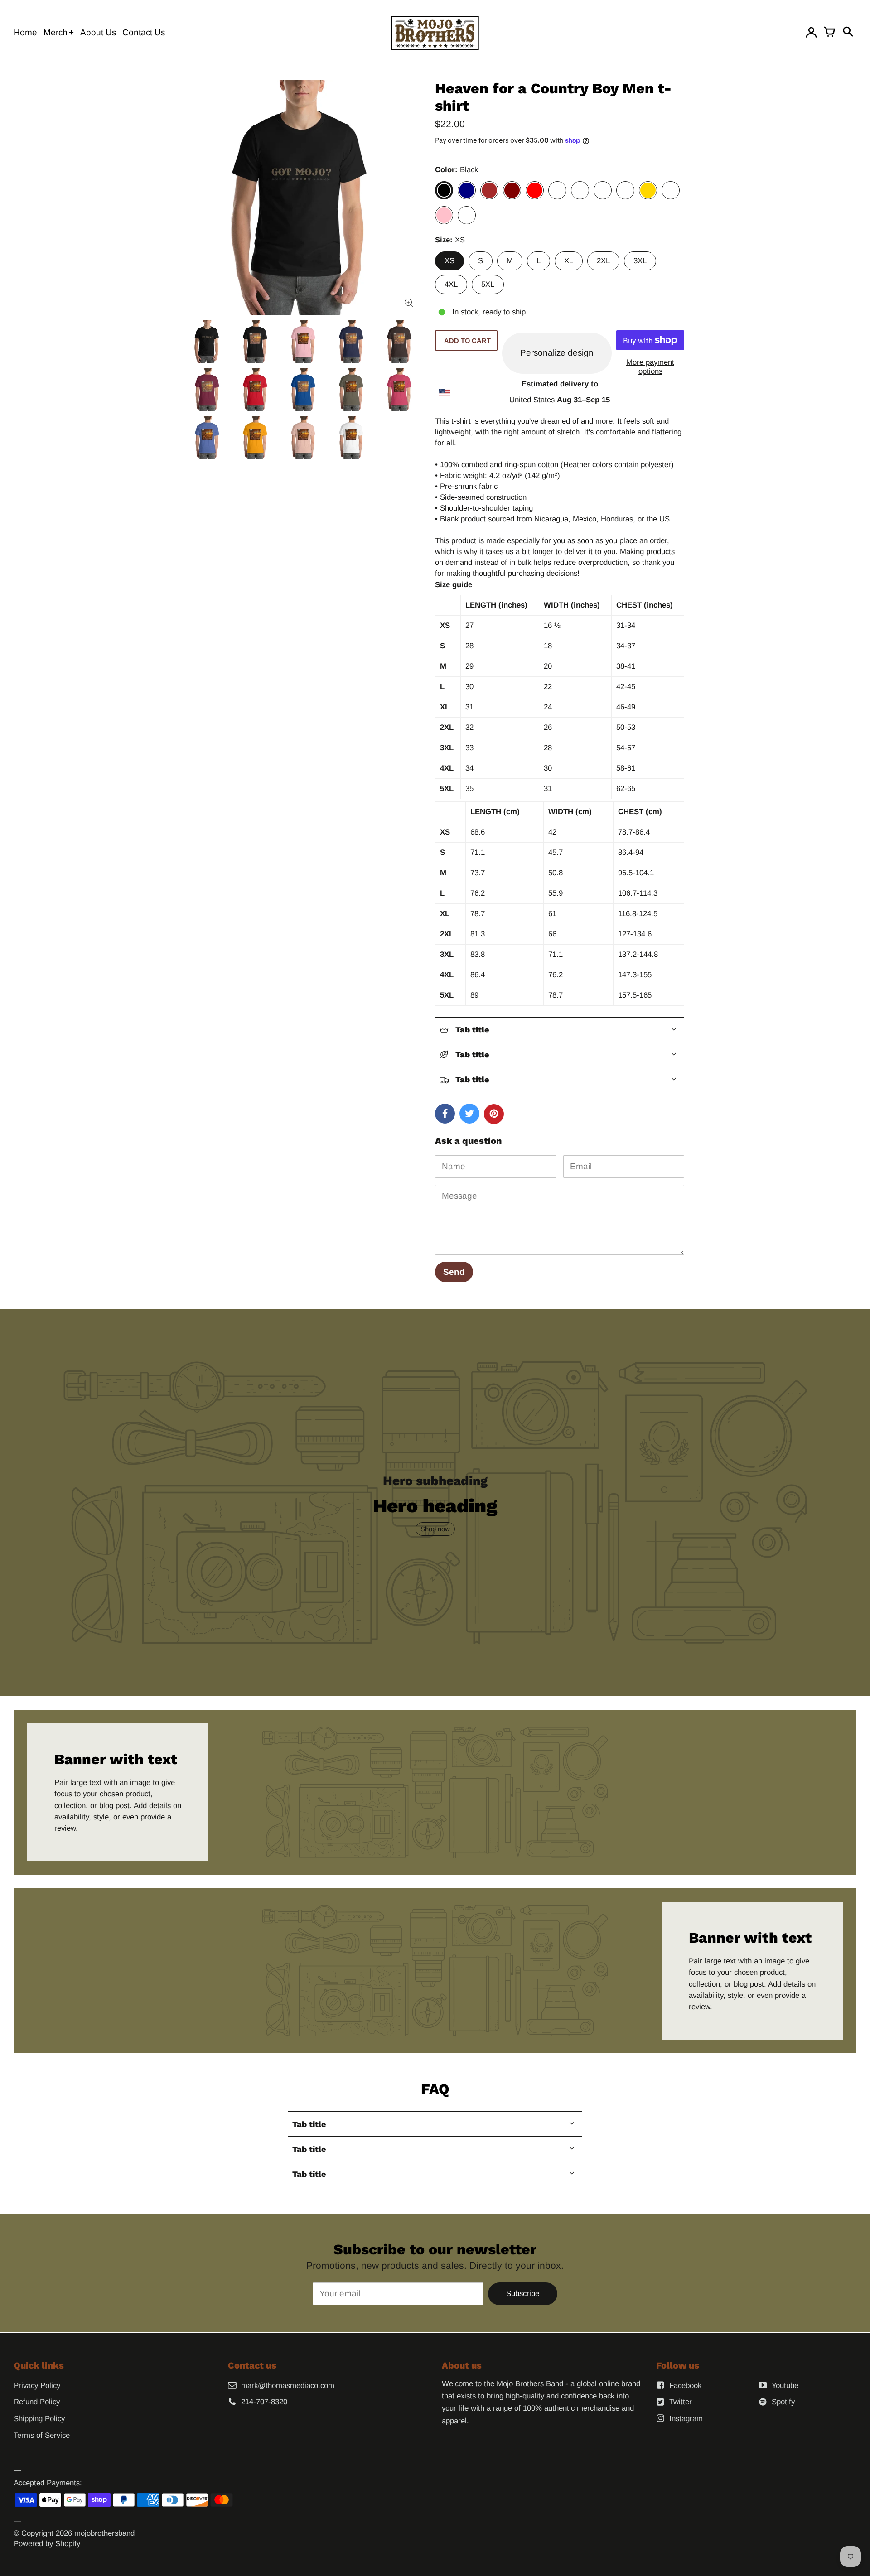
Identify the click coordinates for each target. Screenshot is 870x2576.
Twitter (681, 2402)
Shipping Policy (39, 2419)
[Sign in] (811, 33)
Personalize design (557, 353)
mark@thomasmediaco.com (288, 2385)
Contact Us (144, 32)
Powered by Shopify (47, 2544)
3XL (640, 261)
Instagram (686, 2419)
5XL (488, 284)
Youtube (785, 2385)
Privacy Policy (37, 2385)
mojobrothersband (104, 2533)
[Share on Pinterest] (494, 1114)
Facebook (685, 2385)
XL (569, 261)
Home (25, 32)
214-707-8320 (264, 2402)
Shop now (435, 1529)
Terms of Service (42, 2435)
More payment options (650, 367)
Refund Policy (37, 2402)
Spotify (783, 2402)
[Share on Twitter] (469, 1114)
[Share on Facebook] (445, 1114)
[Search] (847, 33)
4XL (451, 284)
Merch (56, 32)
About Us (98, 32)
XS (449, 261)
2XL (603, 261)
